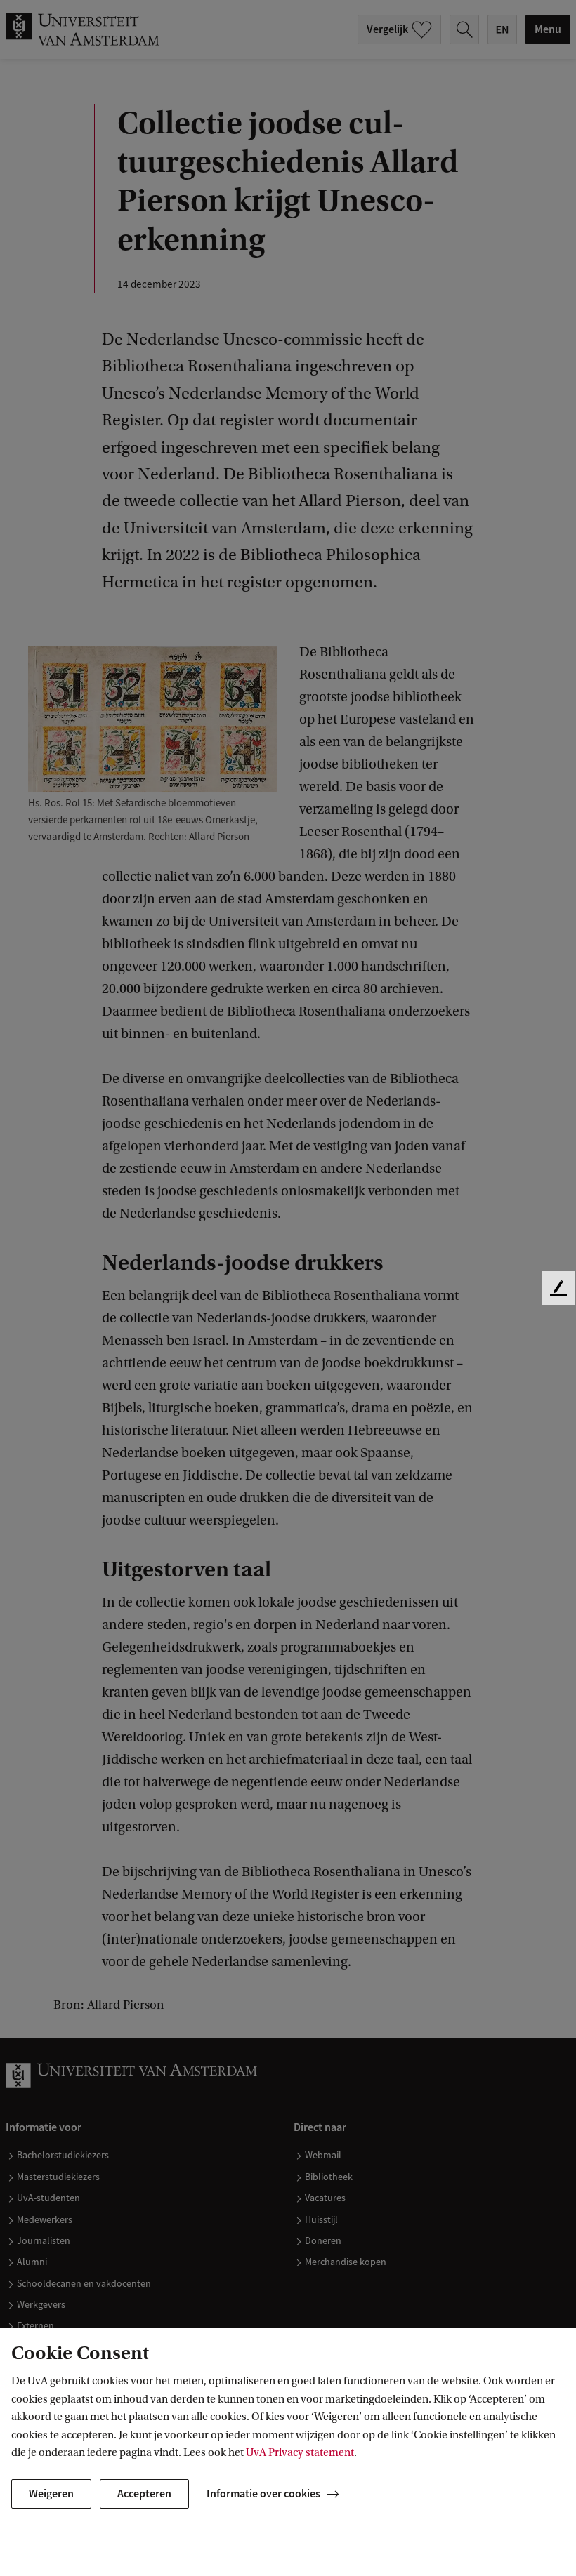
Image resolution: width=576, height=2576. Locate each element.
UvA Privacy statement (300, 2452)
